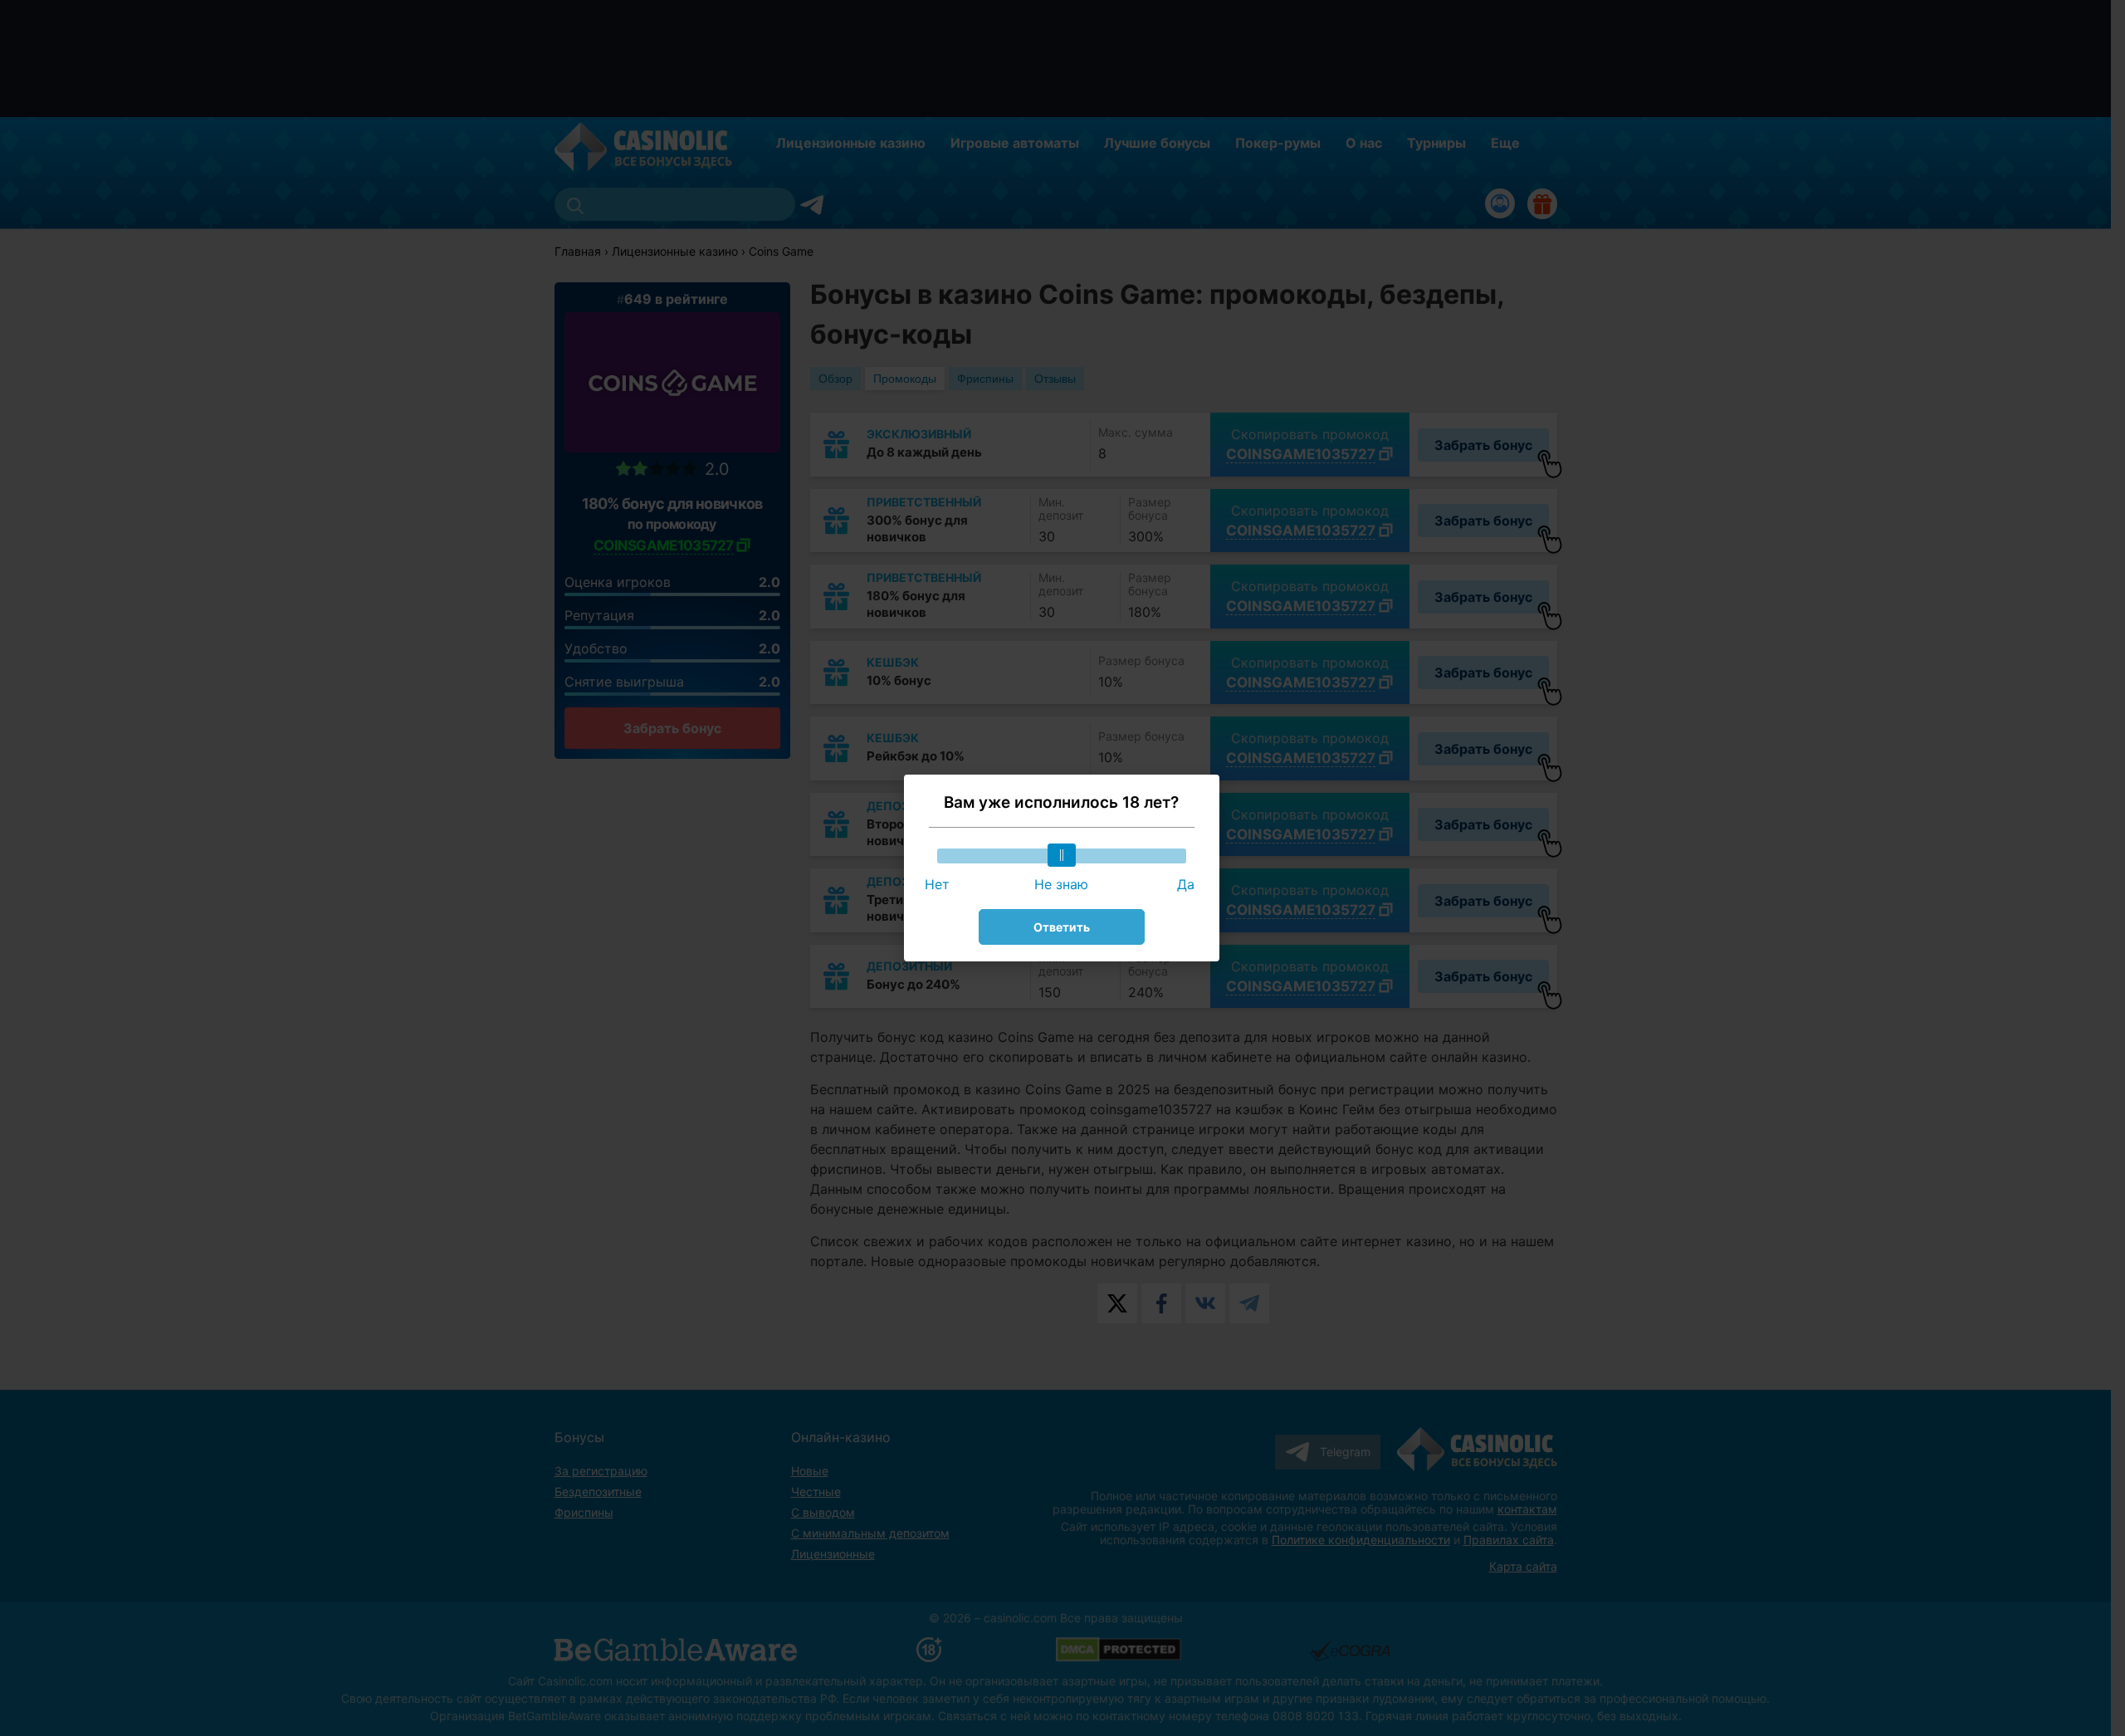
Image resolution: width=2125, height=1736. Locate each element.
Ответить (1062, 927)
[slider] (1062, 855)
